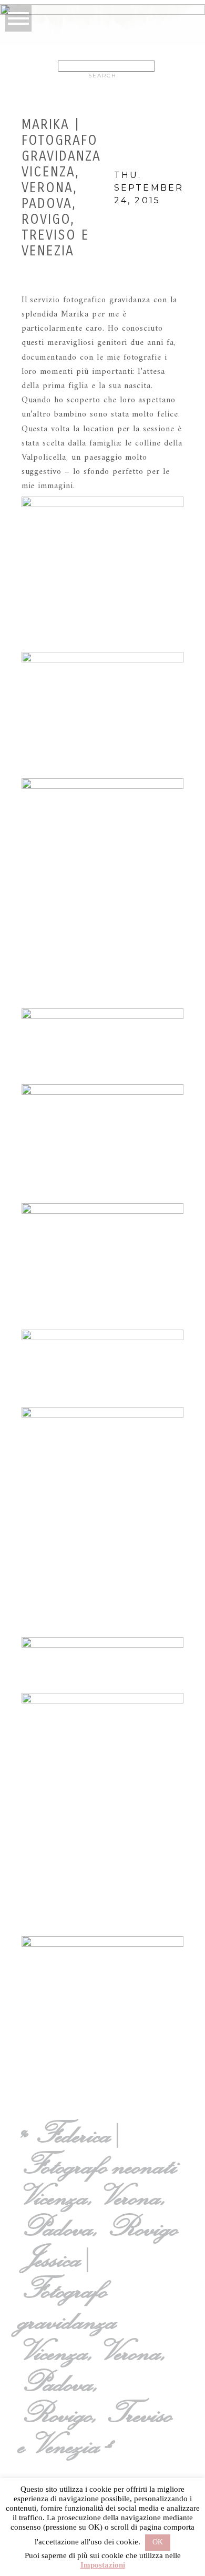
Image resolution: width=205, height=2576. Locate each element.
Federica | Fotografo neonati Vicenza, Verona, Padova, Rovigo (101, 2180)
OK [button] (158, 2542)
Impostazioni (103, 2565)
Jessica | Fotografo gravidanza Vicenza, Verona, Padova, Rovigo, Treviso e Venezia (99, 2351)
